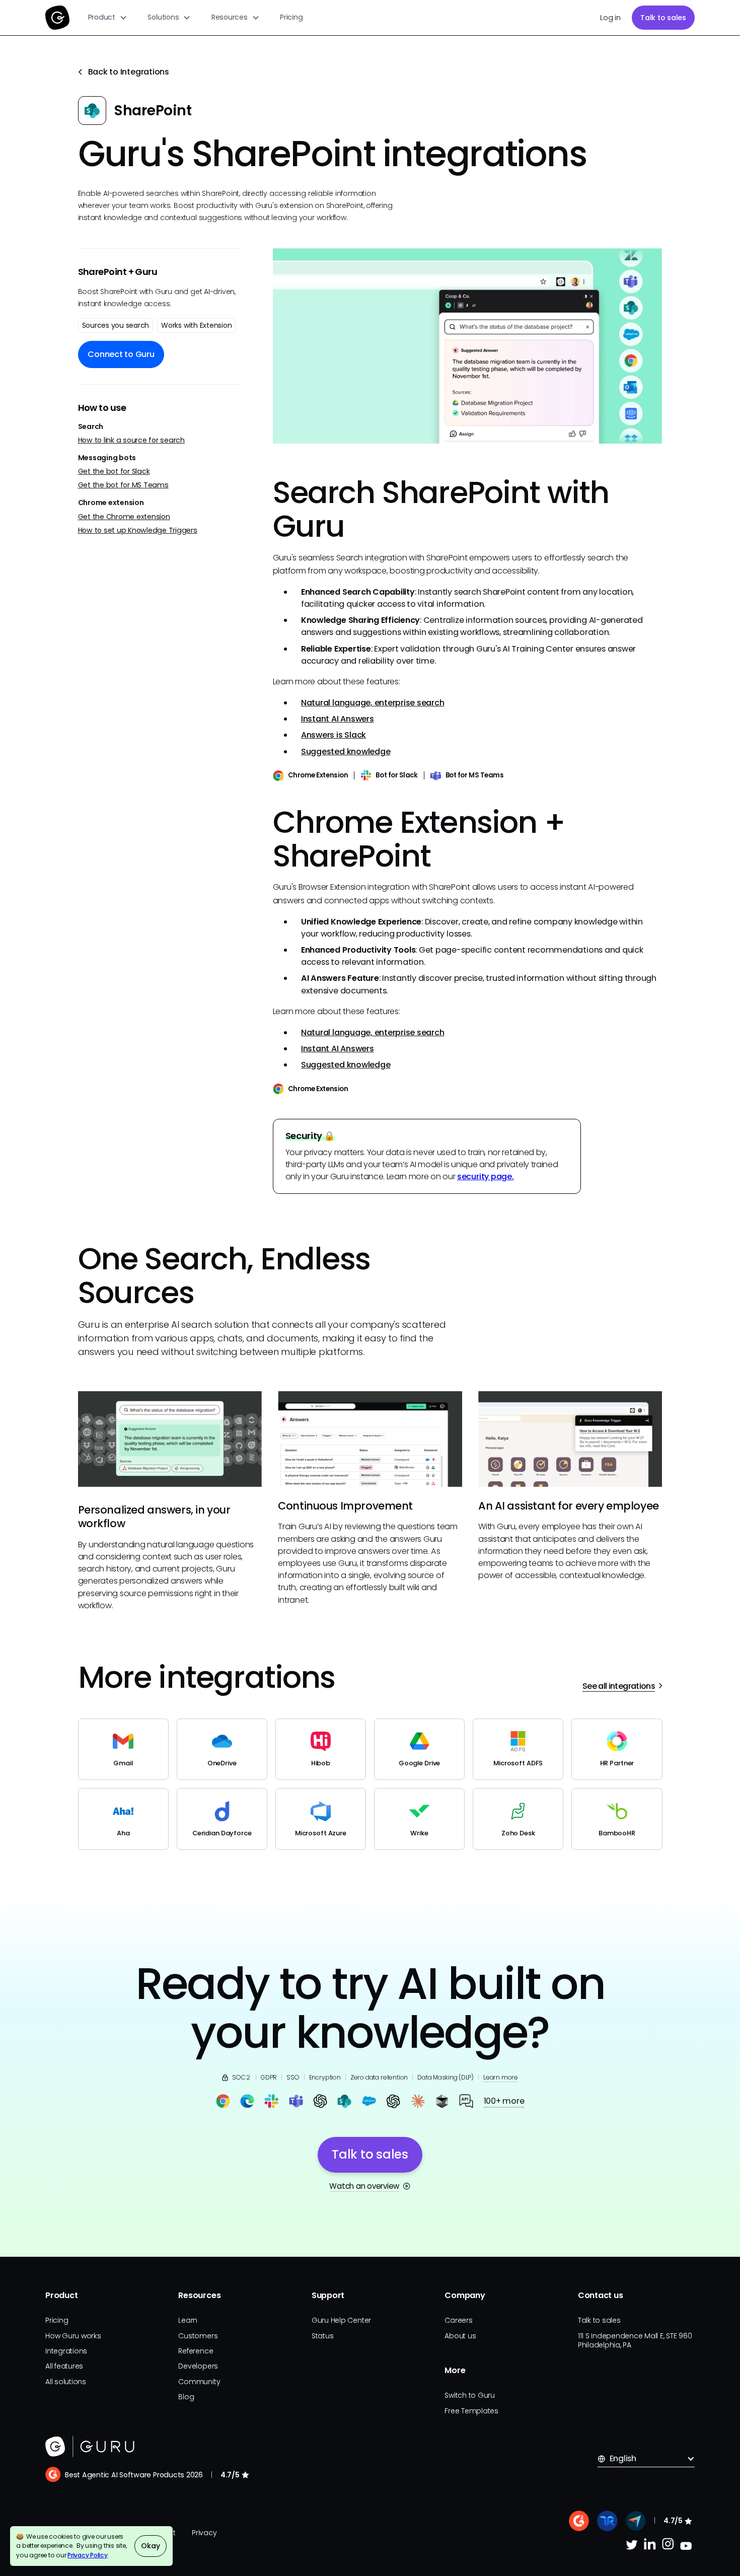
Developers (198, 2366)
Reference (196, 2351)
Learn (188, 2320)
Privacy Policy (88, 2555)
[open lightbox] (468, 346)
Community (199, 2382)
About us (460, 2336)
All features (64, 2366)
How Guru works (73, 2336)
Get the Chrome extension (124, 516)
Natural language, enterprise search (373, 703)
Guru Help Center (341, 2320)
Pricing (291, 17)
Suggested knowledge (346, 752)
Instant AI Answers (338, 719)
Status (323, 2336)
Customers (198, 2336)
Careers (458, 2320)
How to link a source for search (132, 440)
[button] (108, 18)
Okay (150, 2546)
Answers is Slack (334, 735)
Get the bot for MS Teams (123, 485)
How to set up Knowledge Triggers (138, 530)
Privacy (204, 2533)
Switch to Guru (470, 2395)
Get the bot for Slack (114, 472)
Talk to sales (663, 18)
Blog (186, 2397)
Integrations (66, 2351)
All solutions (66, 2382)
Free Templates (471, 2411)
